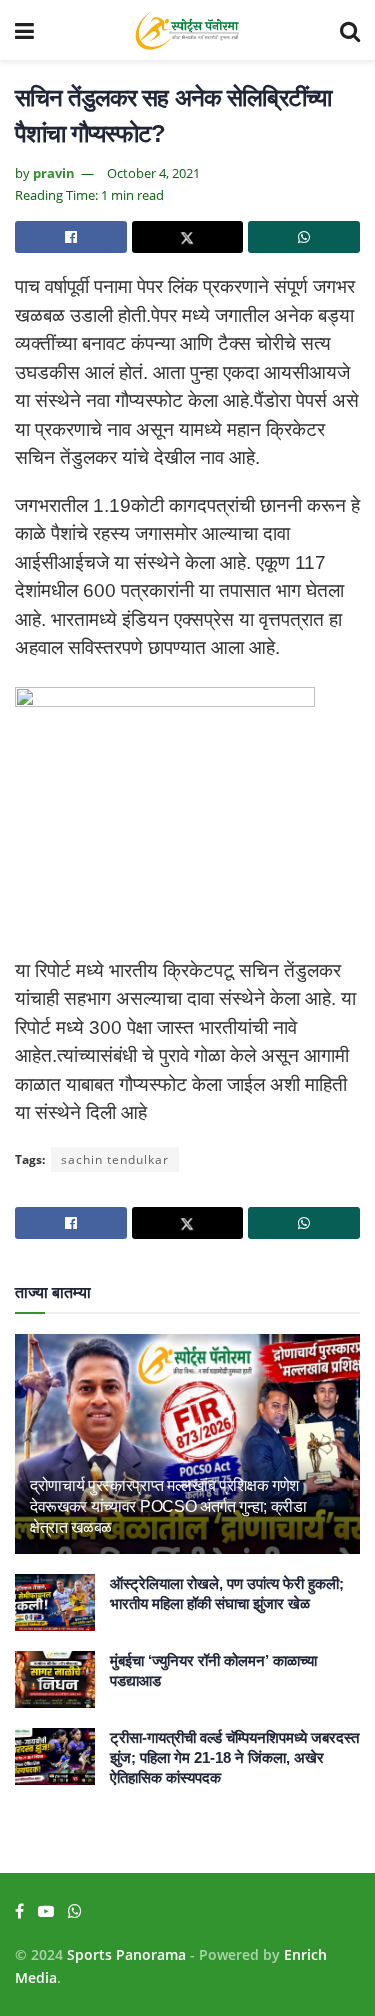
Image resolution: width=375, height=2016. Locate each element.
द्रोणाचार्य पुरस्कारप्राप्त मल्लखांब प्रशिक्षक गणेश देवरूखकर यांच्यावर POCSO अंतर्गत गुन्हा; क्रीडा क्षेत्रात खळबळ (168, 1506)
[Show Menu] (24, 30)
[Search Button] (350, 30)
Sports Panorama (126, 1954)
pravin (54, 173)
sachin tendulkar (115, 1159)
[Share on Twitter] (188, 237)
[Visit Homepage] (187, 30)
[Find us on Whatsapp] (75, 1911)
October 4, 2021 (153, 173)
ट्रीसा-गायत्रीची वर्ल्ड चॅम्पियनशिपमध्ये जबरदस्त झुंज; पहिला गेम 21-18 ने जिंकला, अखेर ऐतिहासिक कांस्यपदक (234, 1757)
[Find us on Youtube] (46, 1911)
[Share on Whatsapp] (304, 237)
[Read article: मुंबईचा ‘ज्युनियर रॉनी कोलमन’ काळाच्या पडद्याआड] (55, 1679)
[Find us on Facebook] (19, 1911)
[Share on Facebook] (71, 237)
